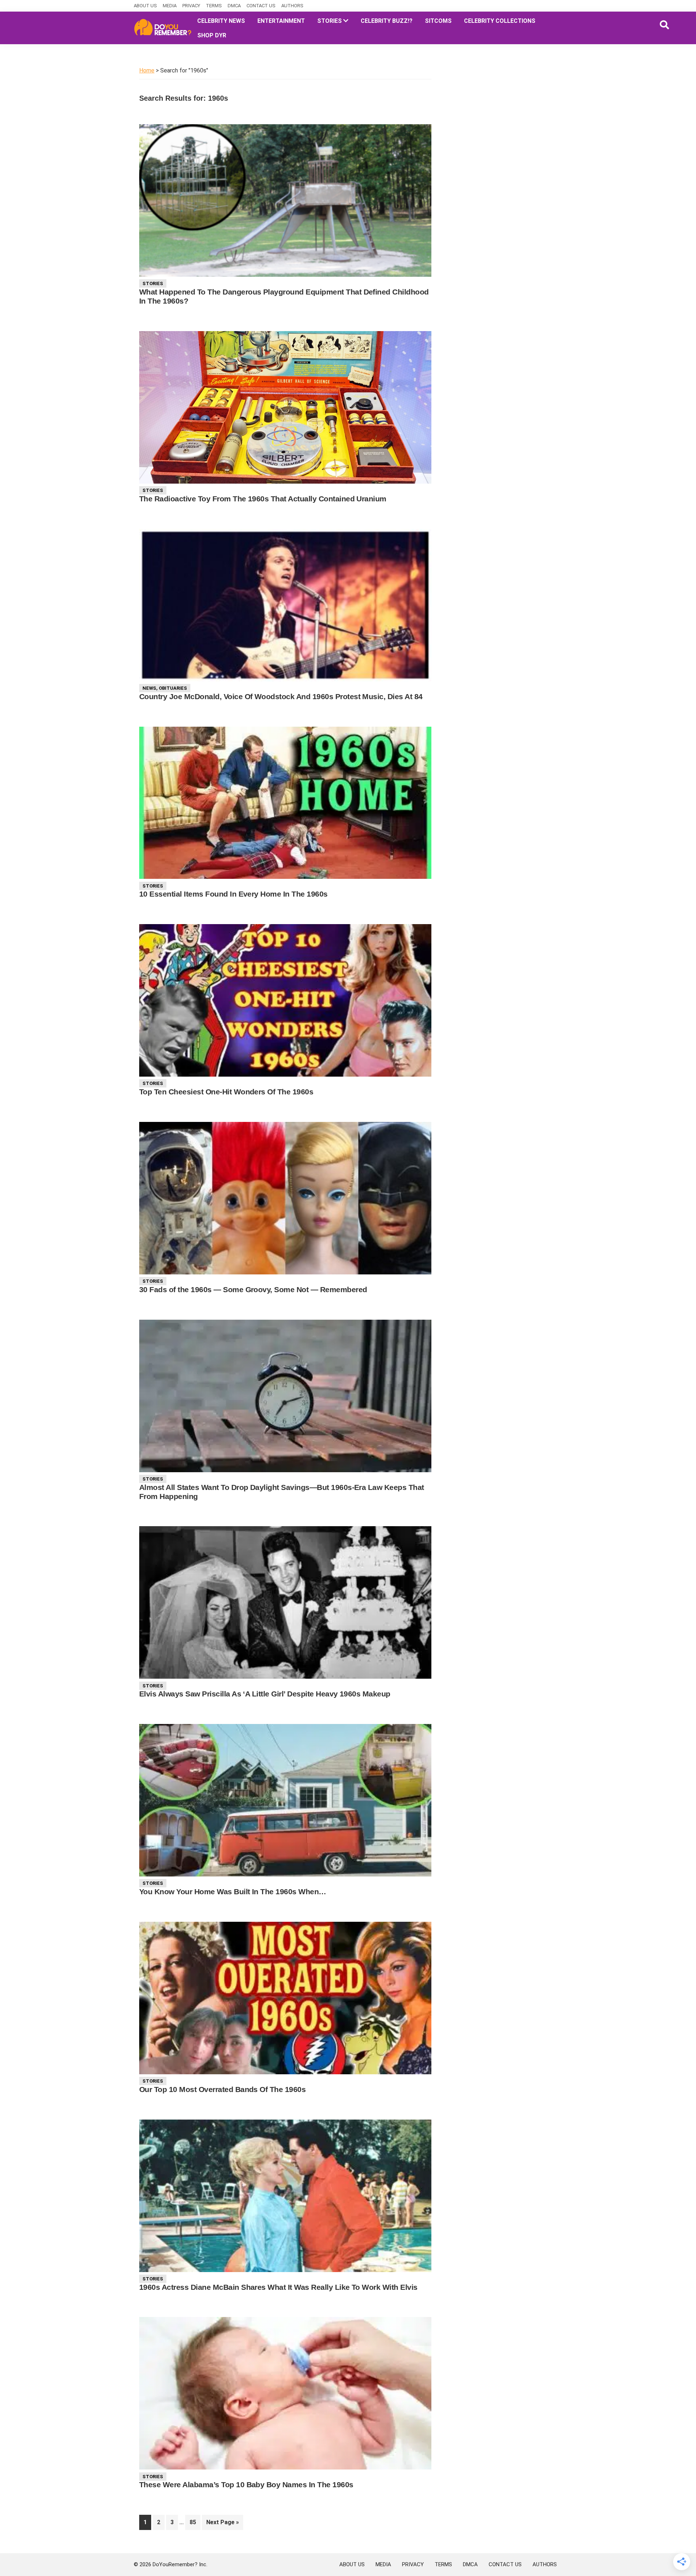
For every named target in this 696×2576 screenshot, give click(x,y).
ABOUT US (145, 6)
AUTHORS (292, 6)
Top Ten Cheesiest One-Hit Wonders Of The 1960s (226, 1092)
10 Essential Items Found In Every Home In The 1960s (233, 894)
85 (195, 2522)
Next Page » (222, 2524)
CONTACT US (261, 6)
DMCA (234, 6)
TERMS (214, 6)
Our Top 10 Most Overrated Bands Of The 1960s (222, 2089)
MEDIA (170, 6)
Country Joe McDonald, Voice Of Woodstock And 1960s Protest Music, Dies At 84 (281, 696)
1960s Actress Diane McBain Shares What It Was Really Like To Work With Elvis (278, 2287)
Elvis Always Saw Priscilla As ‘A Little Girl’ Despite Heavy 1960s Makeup (265, 1694)
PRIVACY (191, 6)
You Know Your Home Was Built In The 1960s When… (233, 1892)
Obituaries (173, 688)
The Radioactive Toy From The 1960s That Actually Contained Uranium (263, 499)
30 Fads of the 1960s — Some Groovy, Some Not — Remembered (253, 1289)
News (149, 688)
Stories (153, 283)
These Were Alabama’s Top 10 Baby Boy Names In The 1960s (246, 2485)
